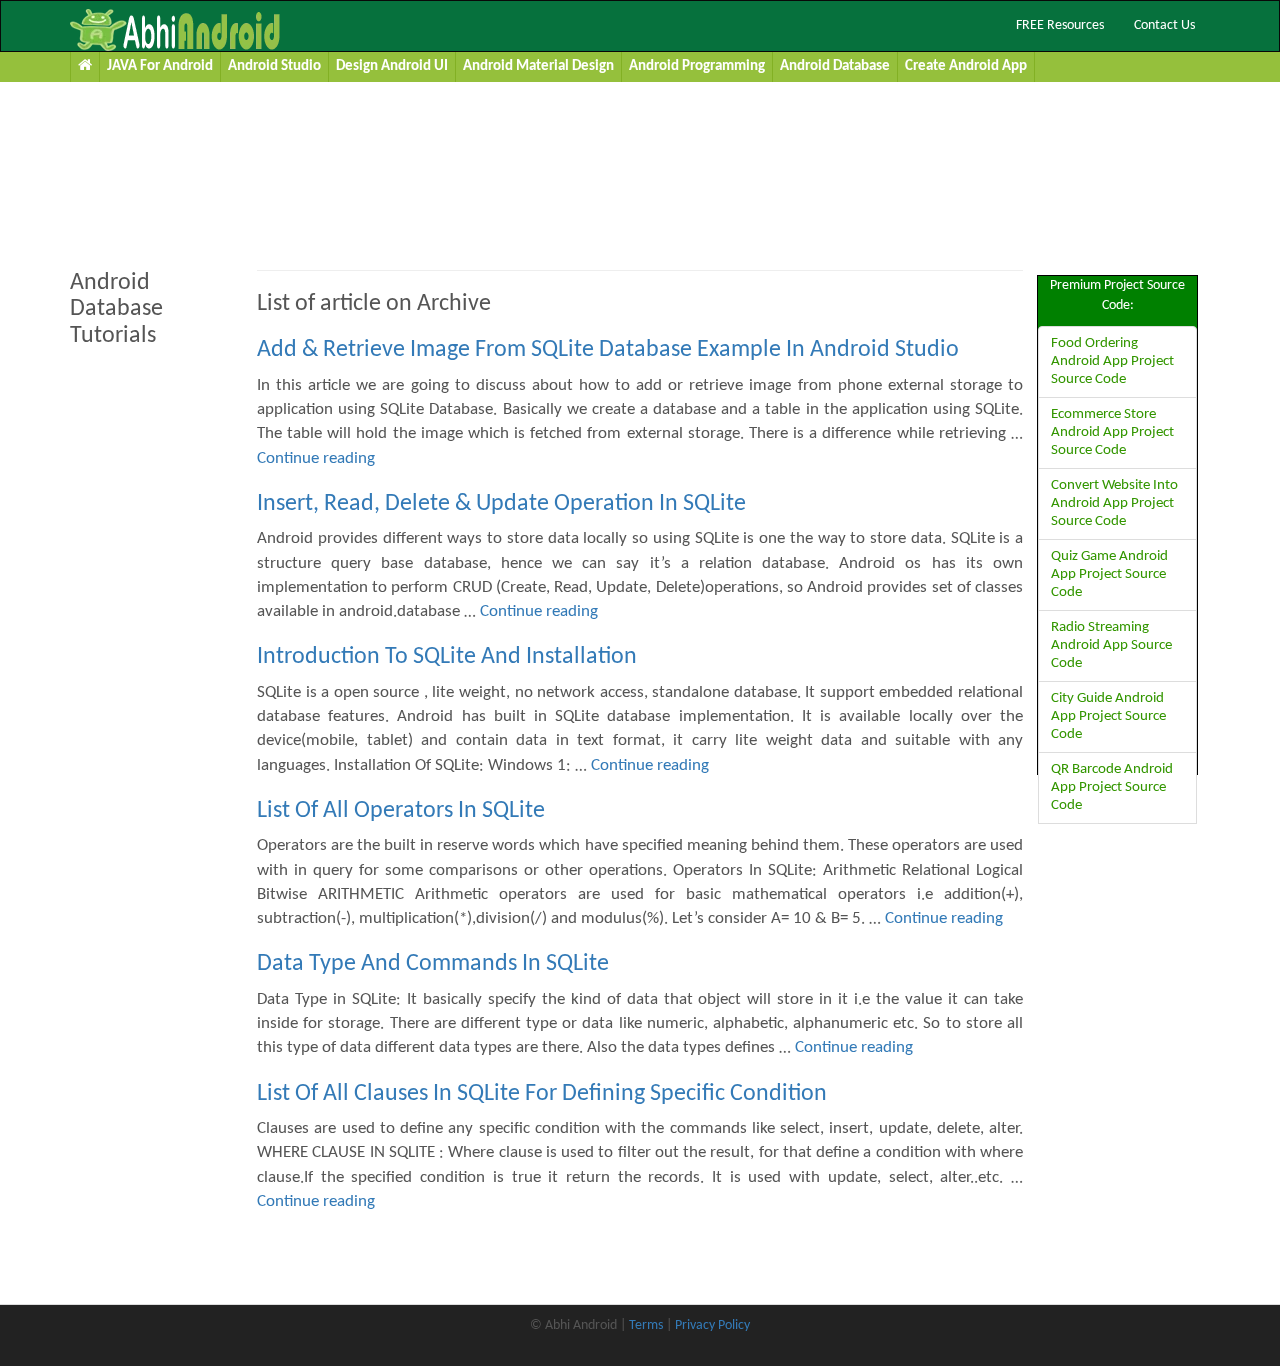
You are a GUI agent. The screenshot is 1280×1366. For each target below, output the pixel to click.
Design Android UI (392, 66)
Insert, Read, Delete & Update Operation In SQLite (501, 504)
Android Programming (697, 66)
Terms (646, 1325)
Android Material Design (538, 66)
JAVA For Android (160, 66)
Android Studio (274, 66)
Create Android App (966, 66)
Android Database (835, 66)
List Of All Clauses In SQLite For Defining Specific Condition (542, 1094)
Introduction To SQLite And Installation (447, 657)
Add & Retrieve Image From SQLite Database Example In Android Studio (608, 350)
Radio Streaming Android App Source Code (1111, 645)
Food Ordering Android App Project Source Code (1112, 361)
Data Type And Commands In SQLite (433, 964)
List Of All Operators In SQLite (401, 811)
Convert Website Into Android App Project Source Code (1114, 503)
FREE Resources (1060, 25)
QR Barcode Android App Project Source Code (1112, 787)
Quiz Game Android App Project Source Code (1109, 574)
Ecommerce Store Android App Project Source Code (1112, 432)
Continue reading (316, 458)
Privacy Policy (712, 1325)
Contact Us (1164, 25)
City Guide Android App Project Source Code (1108, 716)
